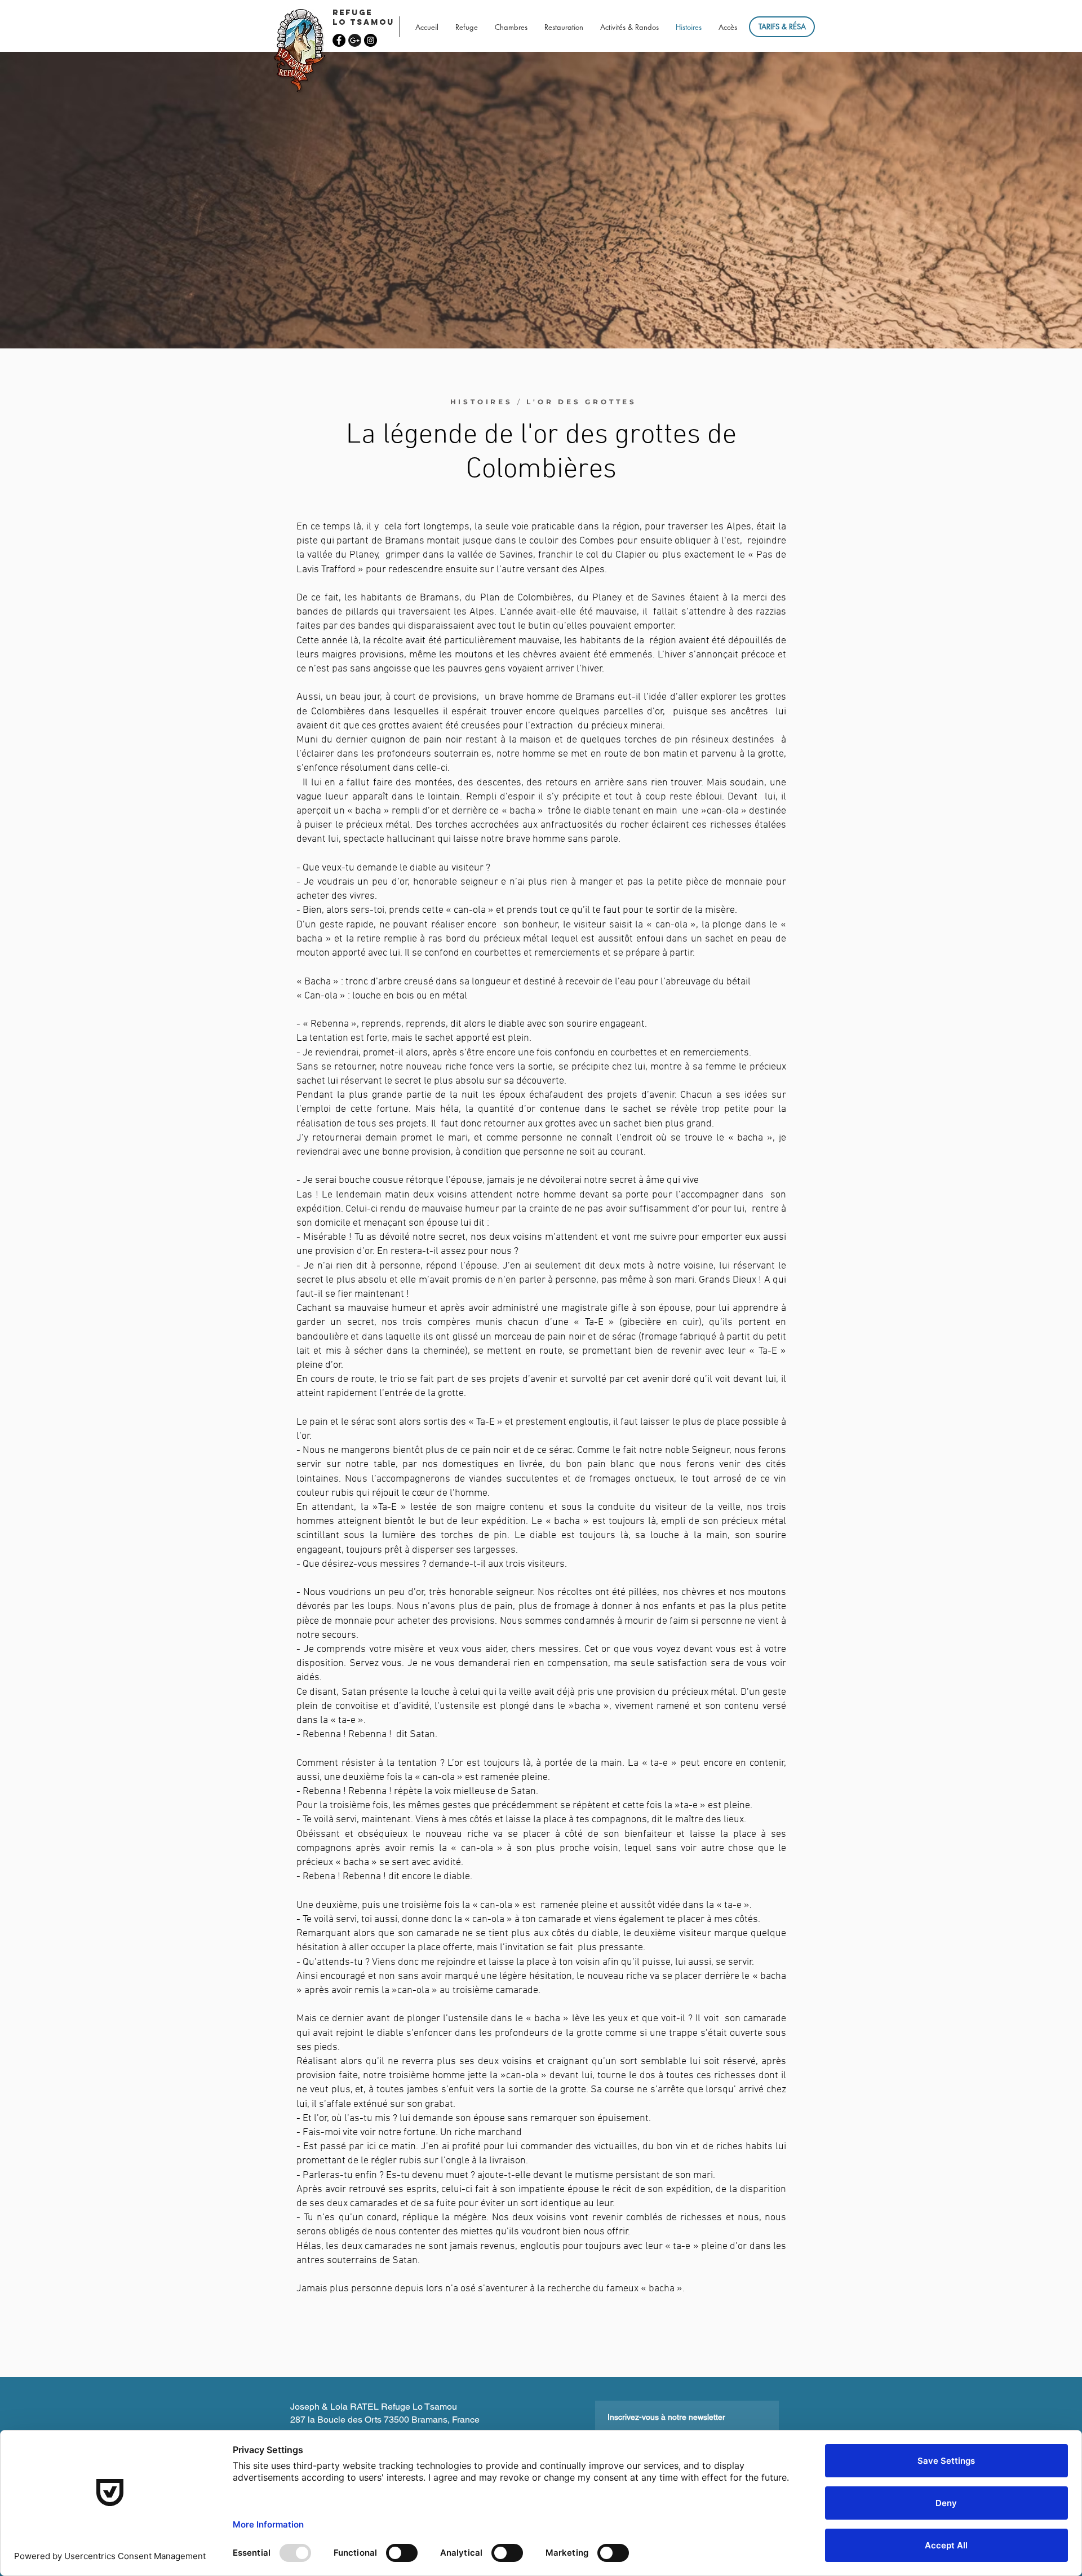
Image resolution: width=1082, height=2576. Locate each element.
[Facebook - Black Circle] (339, 40)
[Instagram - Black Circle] (371, 40)
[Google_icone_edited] (355, 40)
